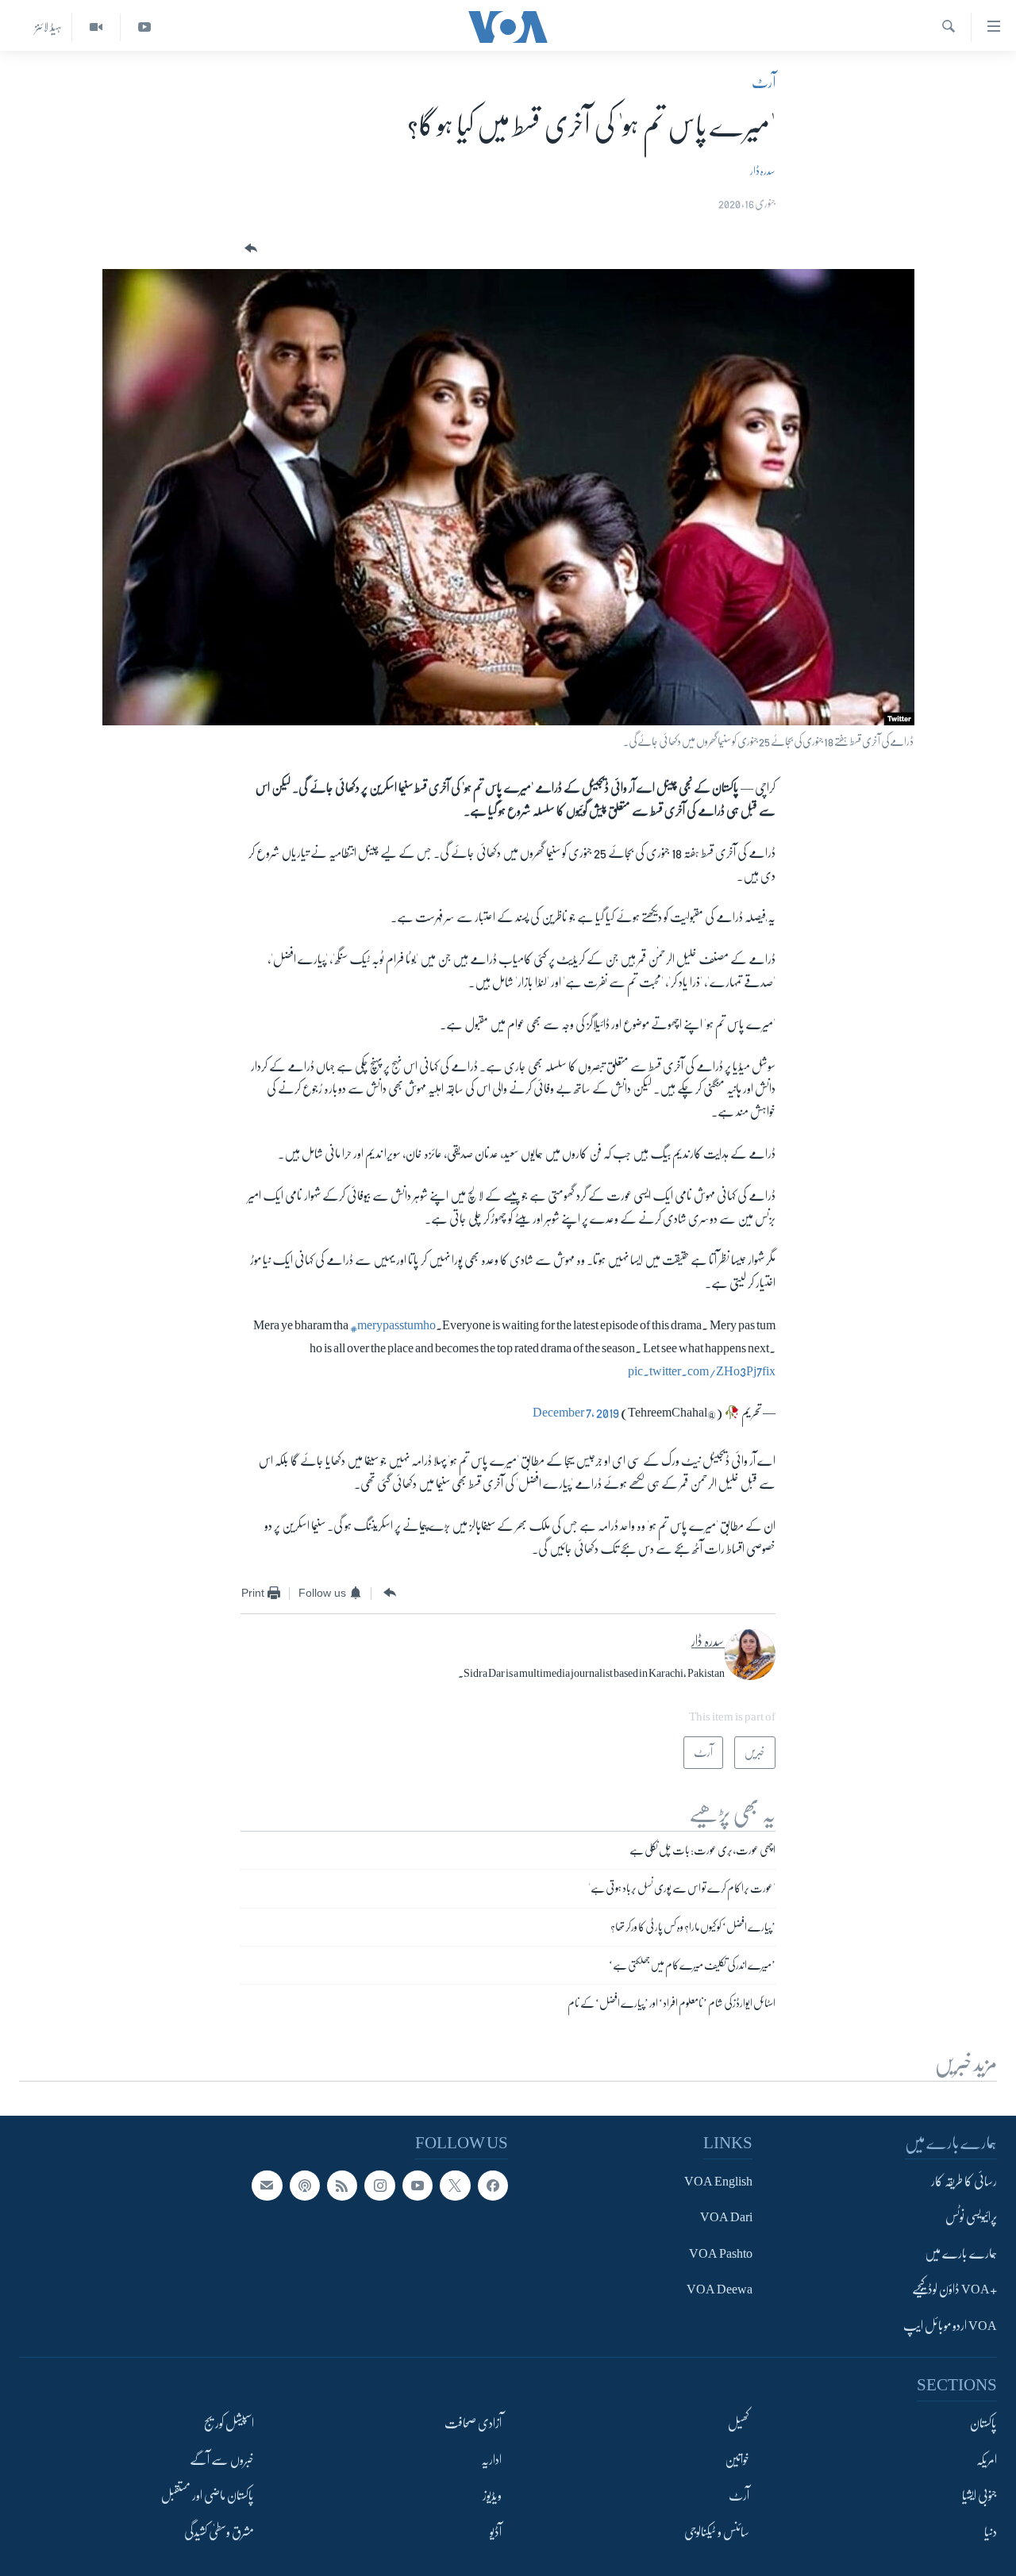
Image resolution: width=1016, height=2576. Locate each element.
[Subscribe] (267, 2186)
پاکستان (983, 2424)
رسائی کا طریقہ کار (964, 2182)
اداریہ (491, 2460)
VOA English (718, 2182)
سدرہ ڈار (763, 171)
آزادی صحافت (473, 2424)
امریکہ (987, 2460)
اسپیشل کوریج (229, 2424)
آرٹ (764, 83)
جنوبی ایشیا (979, 2496)
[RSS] (342, 2186)
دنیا (991, 2532)
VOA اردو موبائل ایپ (950, 2326)
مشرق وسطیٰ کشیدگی (219, 2532)
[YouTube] (144, 27)
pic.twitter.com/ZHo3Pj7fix (702, 1371)
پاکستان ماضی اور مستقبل (208, 2496)
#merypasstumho (393, 1325)
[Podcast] (305, 2186)
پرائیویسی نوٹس (971, 2218)
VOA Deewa (720, 2290)
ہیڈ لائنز (48, 27)
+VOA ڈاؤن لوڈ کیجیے (954, 2290)
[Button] (249, 249)
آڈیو (496, 2532)
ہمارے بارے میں (961, 2254)
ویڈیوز (492, 2496)
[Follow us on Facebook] (493, 2186)
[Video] (96, 27)
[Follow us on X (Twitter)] (455, 2186)
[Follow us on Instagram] (379, 2186)
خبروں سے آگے (222, 2460)
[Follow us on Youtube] (418, 2186)
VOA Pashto (721, 2254)
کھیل (739, 2424)
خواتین (737, 2460)
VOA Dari (726, 2218)
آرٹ (739, 2496)
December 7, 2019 (576, 1413)
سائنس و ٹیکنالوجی (717, 2532)
